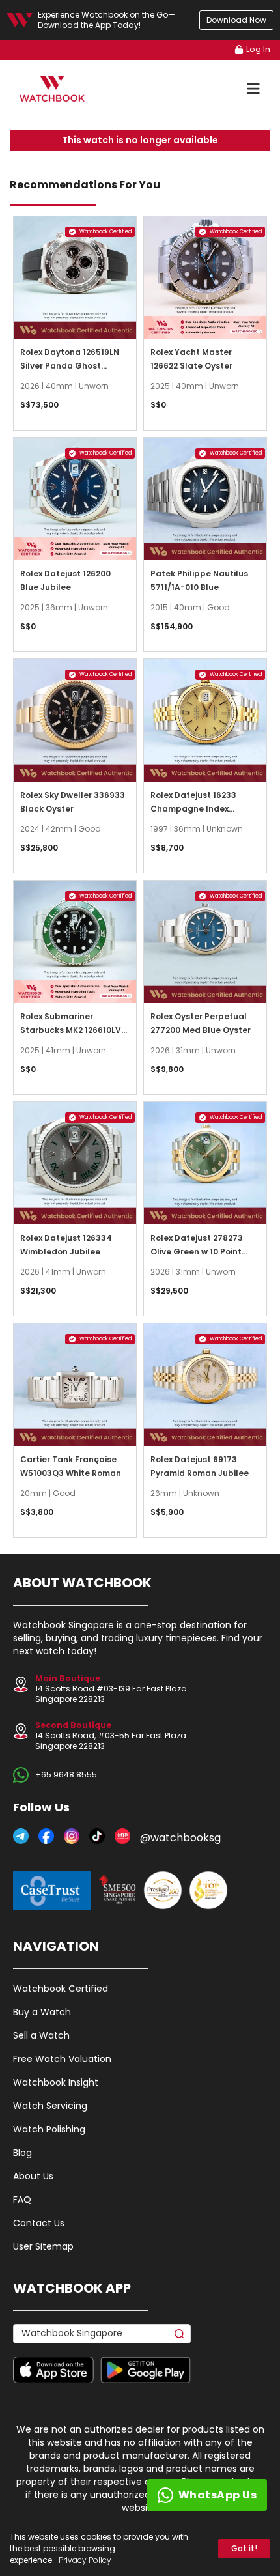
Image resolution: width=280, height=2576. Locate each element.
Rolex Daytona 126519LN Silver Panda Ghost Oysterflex (70, 366)
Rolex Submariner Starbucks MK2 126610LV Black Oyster (71, 1030)
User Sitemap (43, 2246)
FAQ (22, 2200)
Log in (258, 49)
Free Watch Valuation (62, 2059)
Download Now (236, 20)
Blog (22, 2153)
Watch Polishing (49, 2129)
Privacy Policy (85, 2560)
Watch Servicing (50, 2106)
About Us (33, 2176)
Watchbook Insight (56, 2082)
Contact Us (39, 2223)
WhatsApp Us (218, 2495)
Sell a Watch (41, 2035)
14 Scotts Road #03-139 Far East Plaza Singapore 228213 (111, 1689)
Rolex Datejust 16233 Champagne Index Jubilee (193, 809)
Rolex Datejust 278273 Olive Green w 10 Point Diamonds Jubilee (197, 1252)
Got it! (244, 2548)
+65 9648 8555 (66, 1775)
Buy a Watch (42, 2012)
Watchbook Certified (61, 1989)
